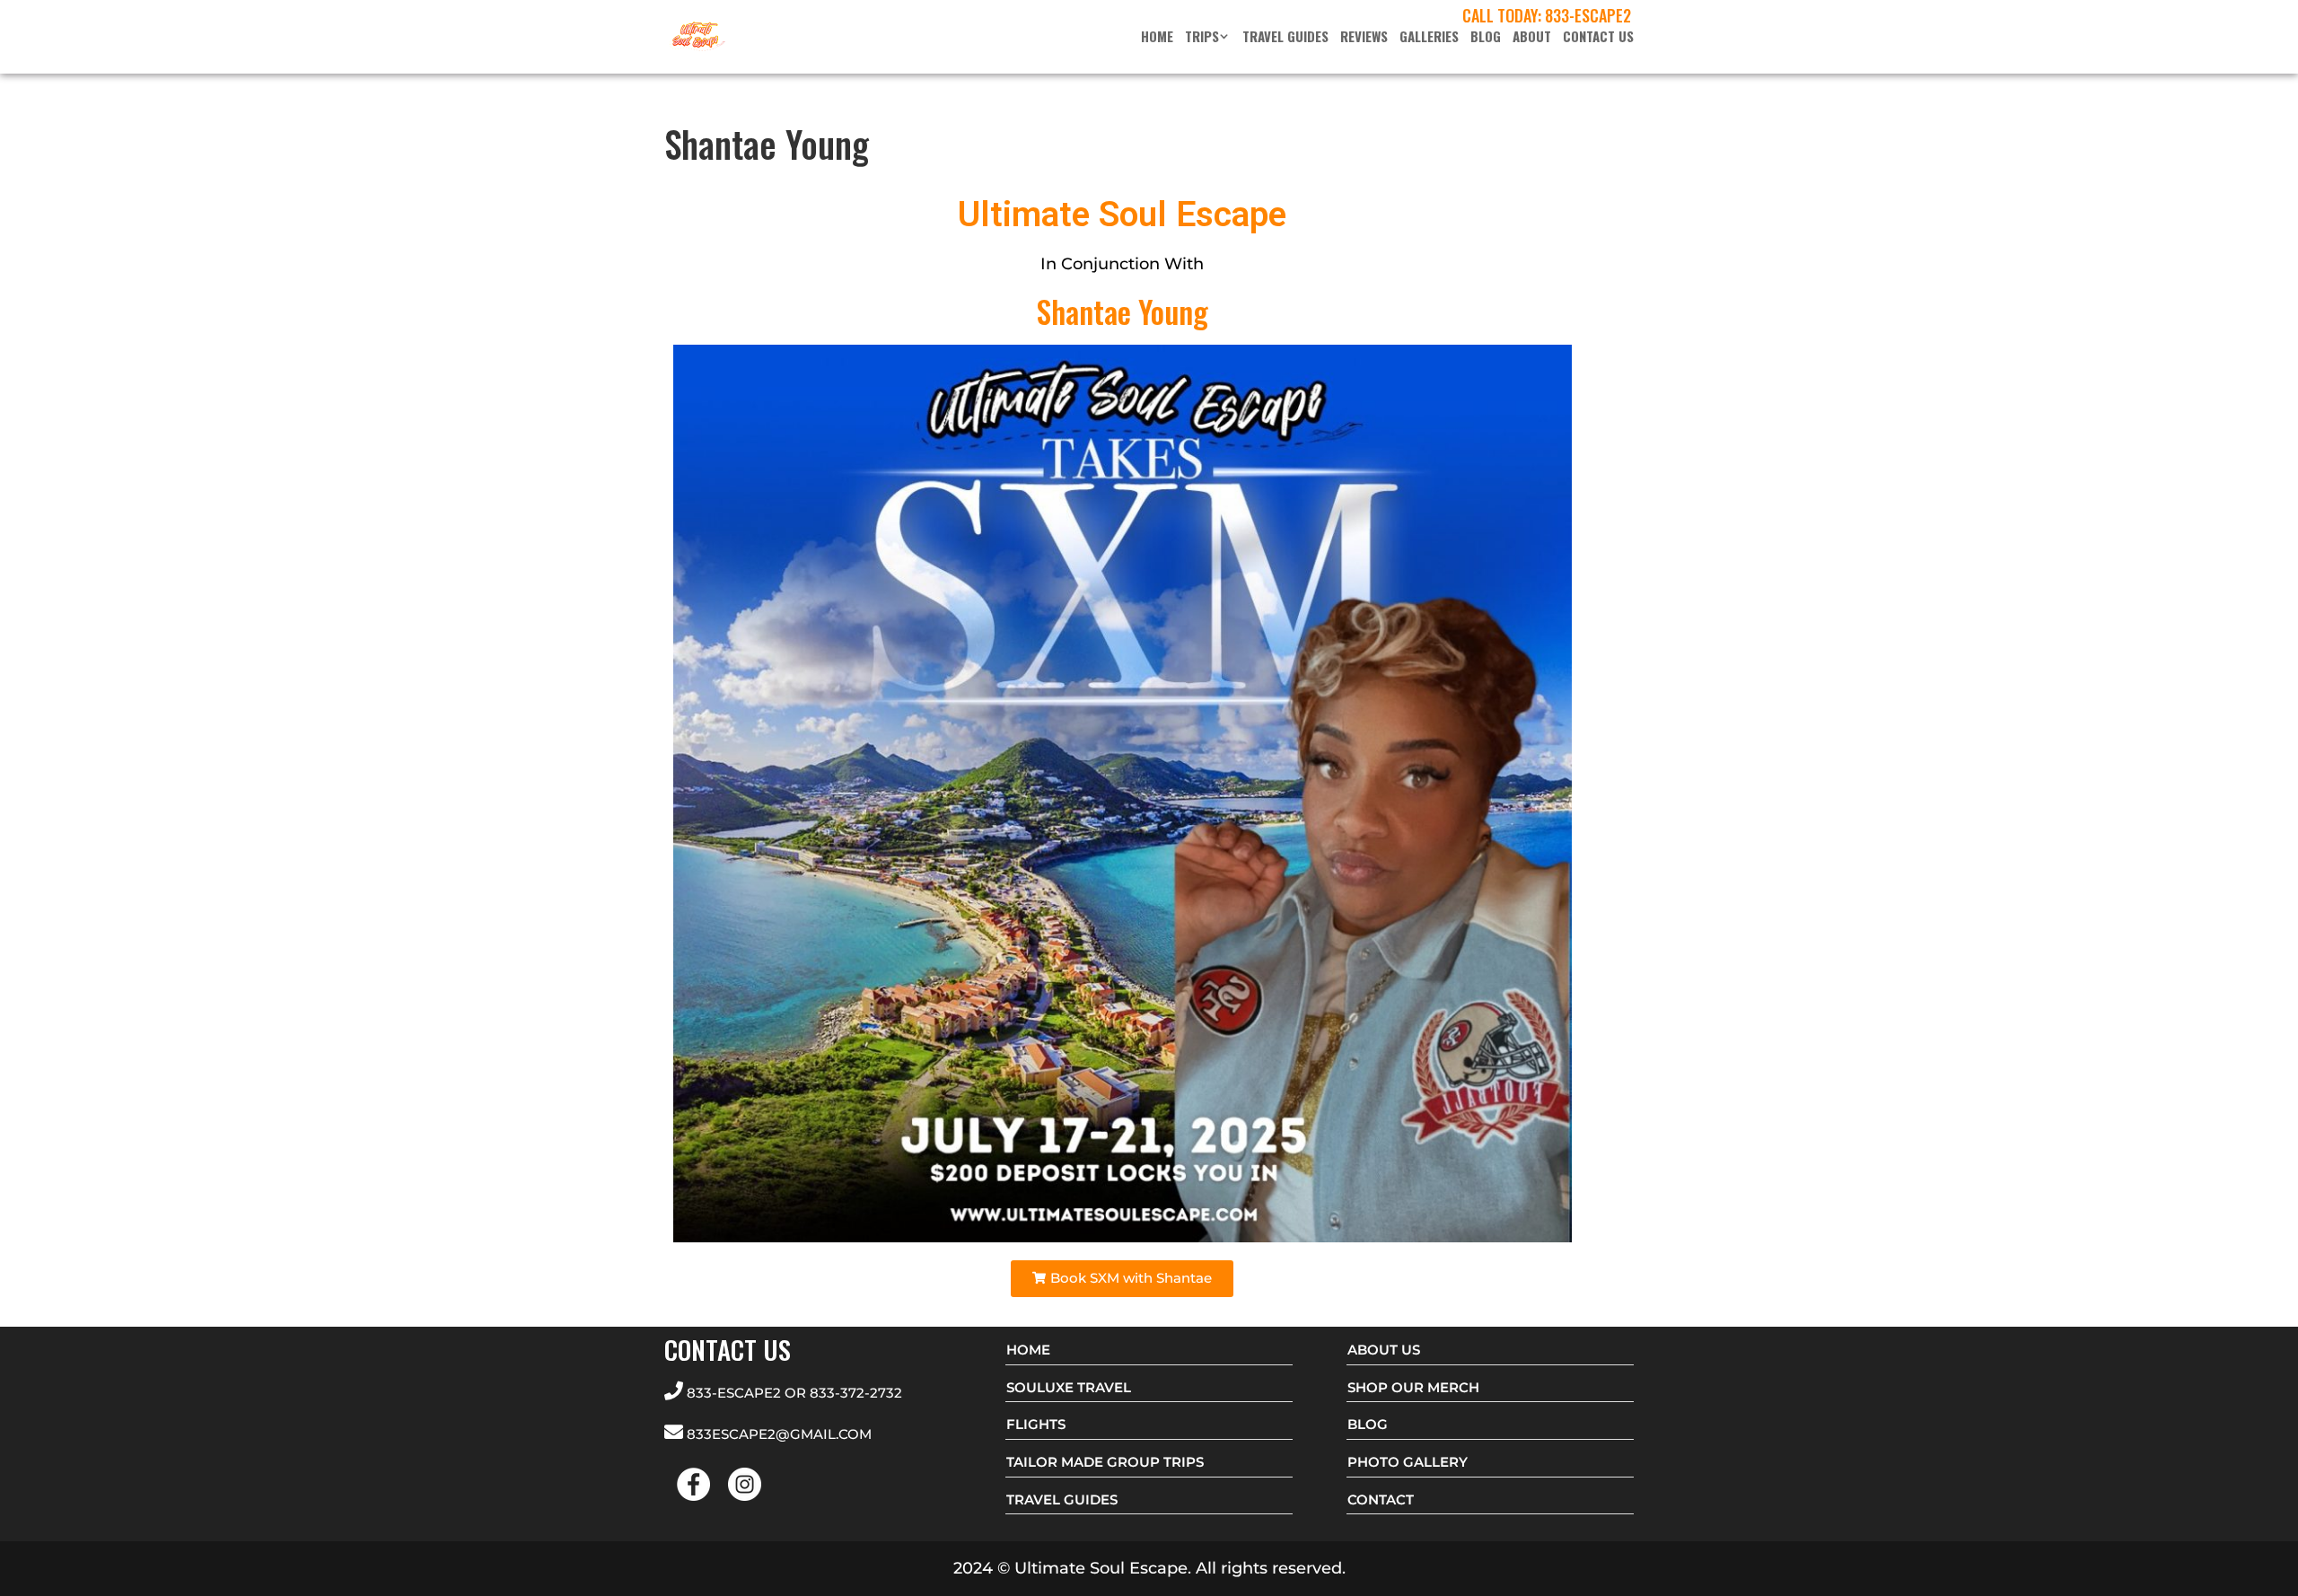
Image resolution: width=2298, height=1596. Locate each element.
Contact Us (1598, 38)
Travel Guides (1285, 38)
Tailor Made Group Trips (1105, 1462)
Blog (1486, 38)
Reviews (1364, 38)
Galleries (1429, 38)
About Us (1384, 1350)
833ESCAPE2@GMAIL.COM (779, 1434)
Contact (1381, 1500)
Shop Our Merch (1413, 1387)
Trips (1202, 38)
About (1532, 38)
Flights (1036, 1424)
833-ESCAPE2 (1588, 15)
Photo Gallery (1408, 1462)
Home (1157, 38)
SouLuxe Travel (1069, 1387)
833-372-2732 (856, 1393)
